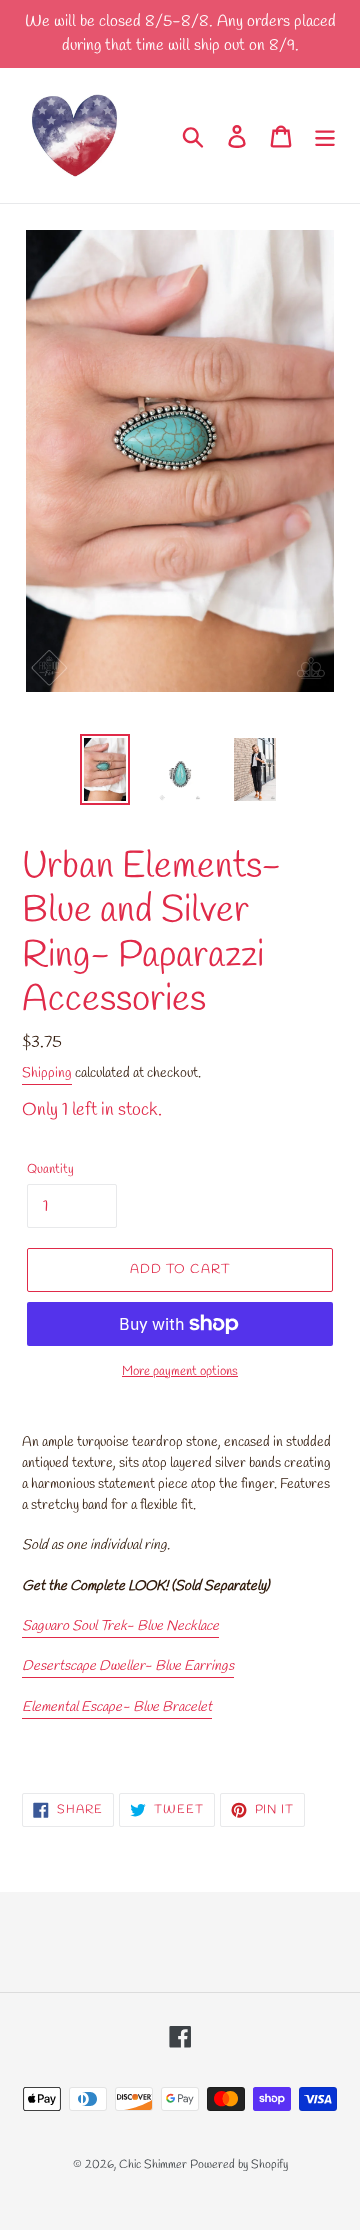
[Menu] (325, 135)
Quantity (50, 1169)
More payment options (180, 1371)
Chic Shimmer (153, 2165)
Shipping (47, 1073)
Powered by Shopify (239, 2165)
